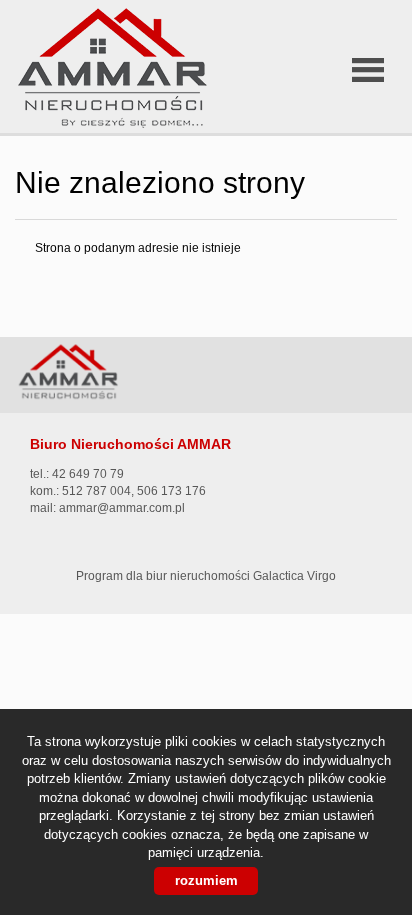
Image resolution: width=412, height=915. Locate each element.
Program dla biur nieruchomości (164, 576)
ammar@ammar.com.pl (122, 508)
